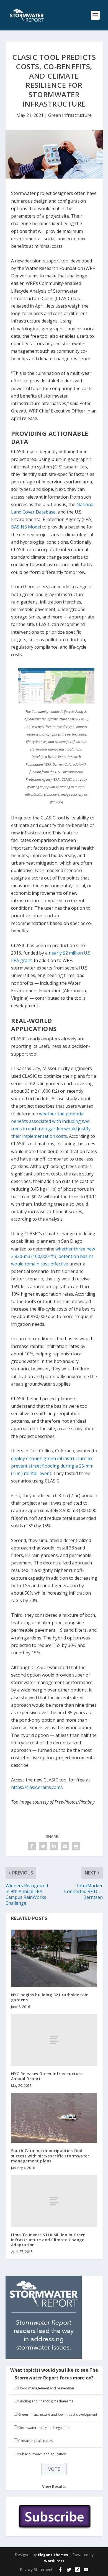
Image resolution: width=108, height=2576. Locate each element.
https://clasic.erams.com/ (37, 1787)
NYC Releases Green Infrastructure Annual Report (47, 2076)
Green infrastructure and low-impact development (58, 2414)
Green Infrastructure (70, 115)
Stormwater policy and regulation (44, 2428)
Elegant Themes (53, 2555)
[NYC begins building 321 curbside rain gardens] (54, 1958)
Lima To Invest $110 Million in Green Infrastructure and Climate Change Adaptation (48, 2240)
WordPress (54, 2561)
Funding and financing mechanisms (46, 2401)
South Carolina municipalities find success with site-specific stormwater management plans (50, 2156)
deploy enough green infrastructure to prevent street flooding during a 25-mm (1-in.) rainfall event (52, 1466)
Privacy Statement (36, 2569)
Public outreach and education (42, 2454)
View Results (54, 2486)
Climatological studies (36, 2441)
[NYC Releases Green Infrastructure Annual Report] (54, 2040)
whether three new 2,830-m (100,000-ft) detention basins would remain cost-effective (53, 1256)
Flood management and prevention (46, 2388)
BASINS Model (26, 527)
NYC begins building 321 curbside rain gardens (50, 1997)
